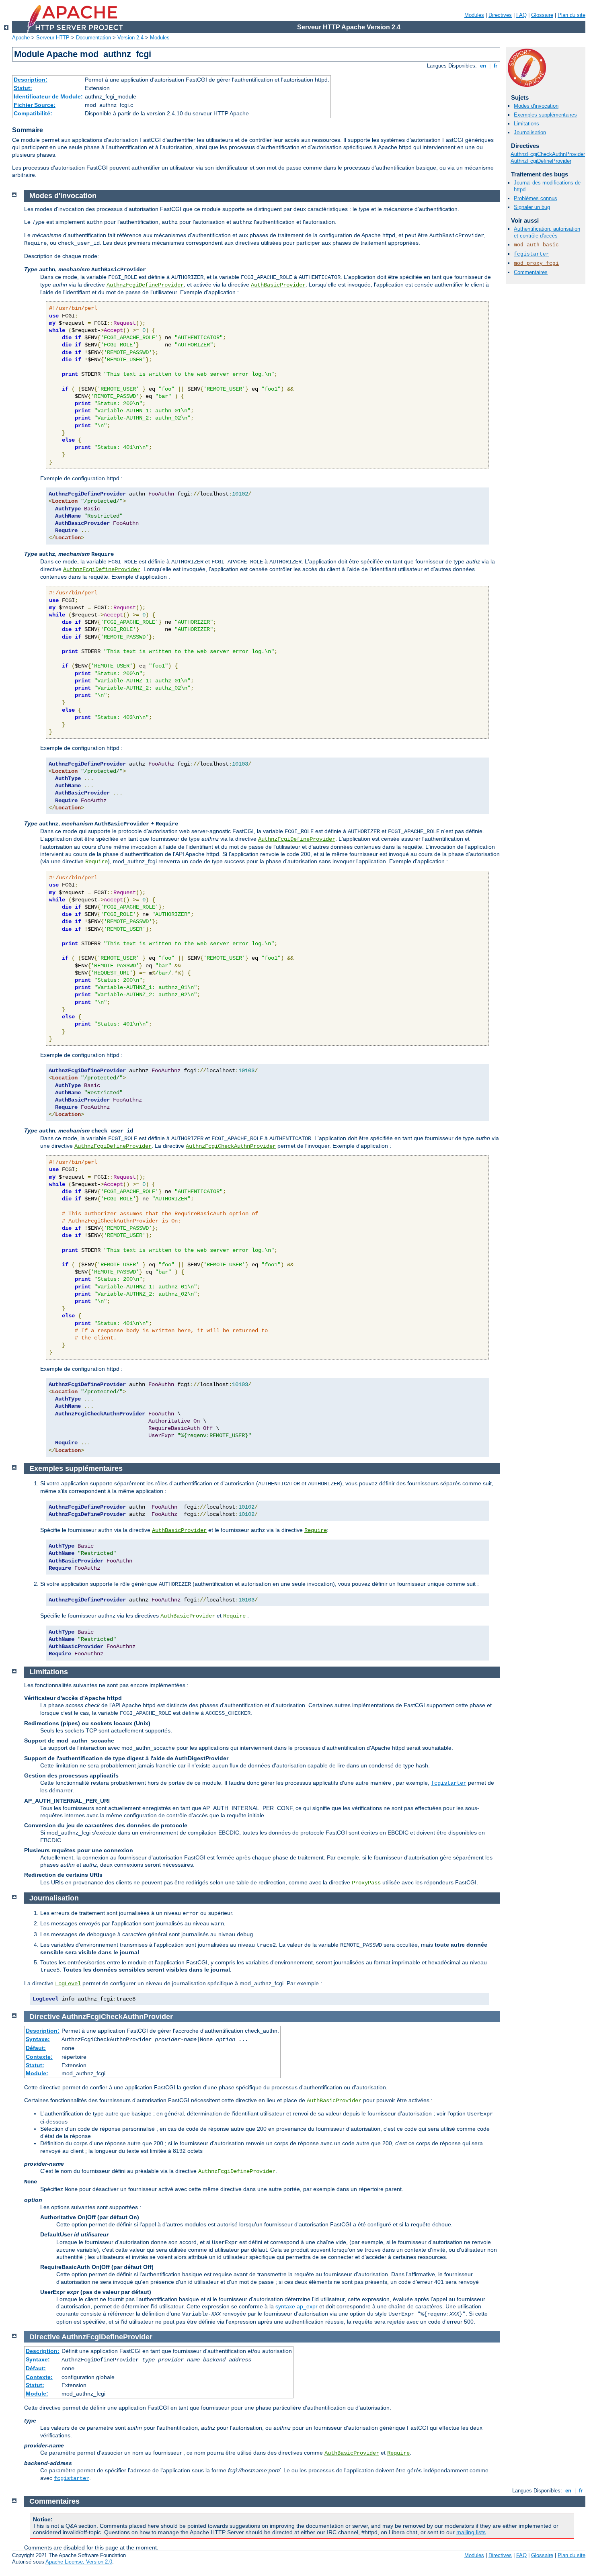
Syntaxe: (38, 2039)
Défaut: (36, 2048)
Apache (21, 38)
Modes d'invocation (536, 106)
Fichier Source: (35, 105)
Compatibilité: (33, 113)
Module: (37, 2073)
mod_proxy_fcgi (536, 263)
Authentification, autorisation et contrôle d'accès (547, 232)
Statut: (23, 88)
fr (496, 66)
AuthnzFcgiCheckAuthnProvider (548, 154)
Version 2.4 (130, 38)
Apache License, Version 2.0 (79, 2562)
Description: (31, 80)
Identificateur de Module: (48, 96)
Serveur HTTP (53, 38)
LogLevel (68, 1984)
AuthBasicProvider (278, 285)
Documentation (93, 38)
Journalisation (530, 132)
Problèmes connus (536, 198)
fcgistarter (531, 254)
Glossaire (542, 15)
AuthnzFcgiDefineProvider (541, 161)
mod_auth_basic (536, 245)
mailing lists (471, 2532)
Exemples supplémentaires (545, 115)
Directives (500, 15)
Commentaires (531, 272)
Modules (474, 15)
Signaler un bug (532, 207)
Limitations (526, 124)
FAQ (521, 15)
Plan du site (572, 15)
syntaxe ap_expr (297, 2306)
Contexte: (39, 2057)
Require (316, 1530)
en (483, 66)
